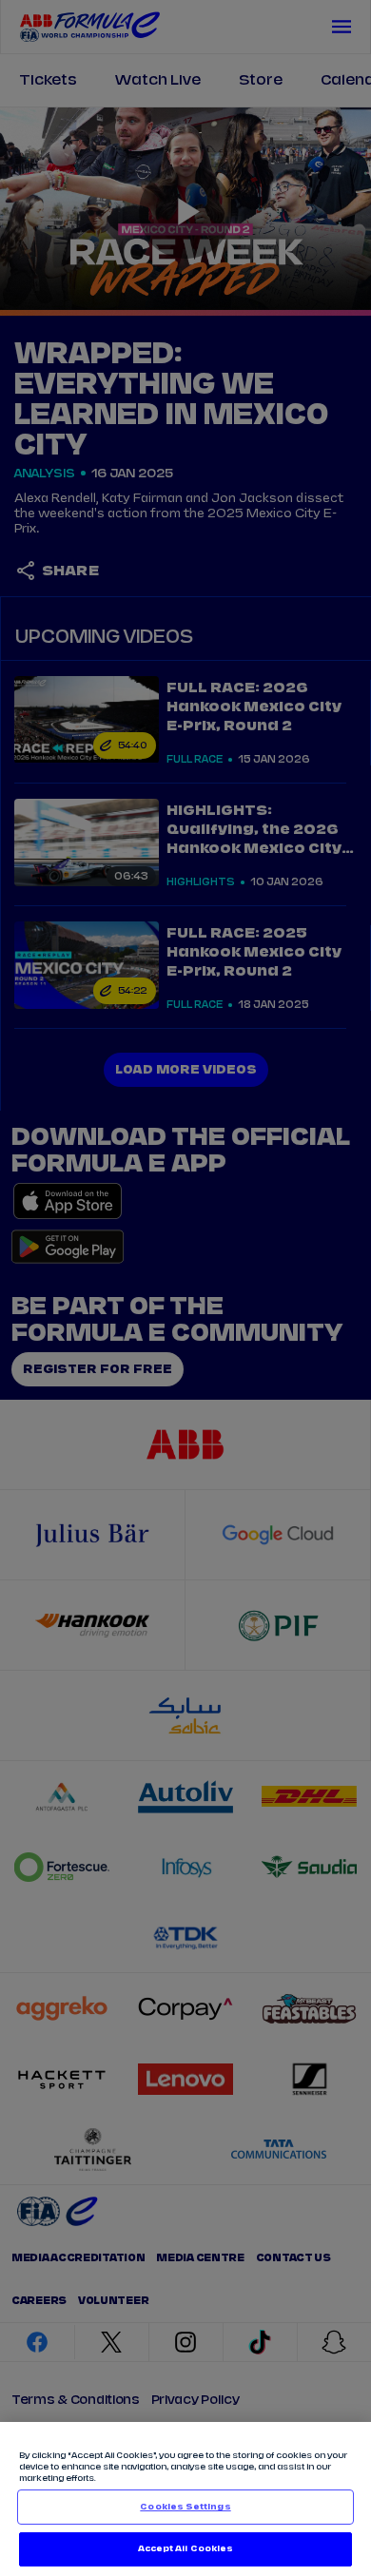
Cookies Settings (185, 2507)
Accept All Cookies (185, 2549)
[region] (185, 2499)
